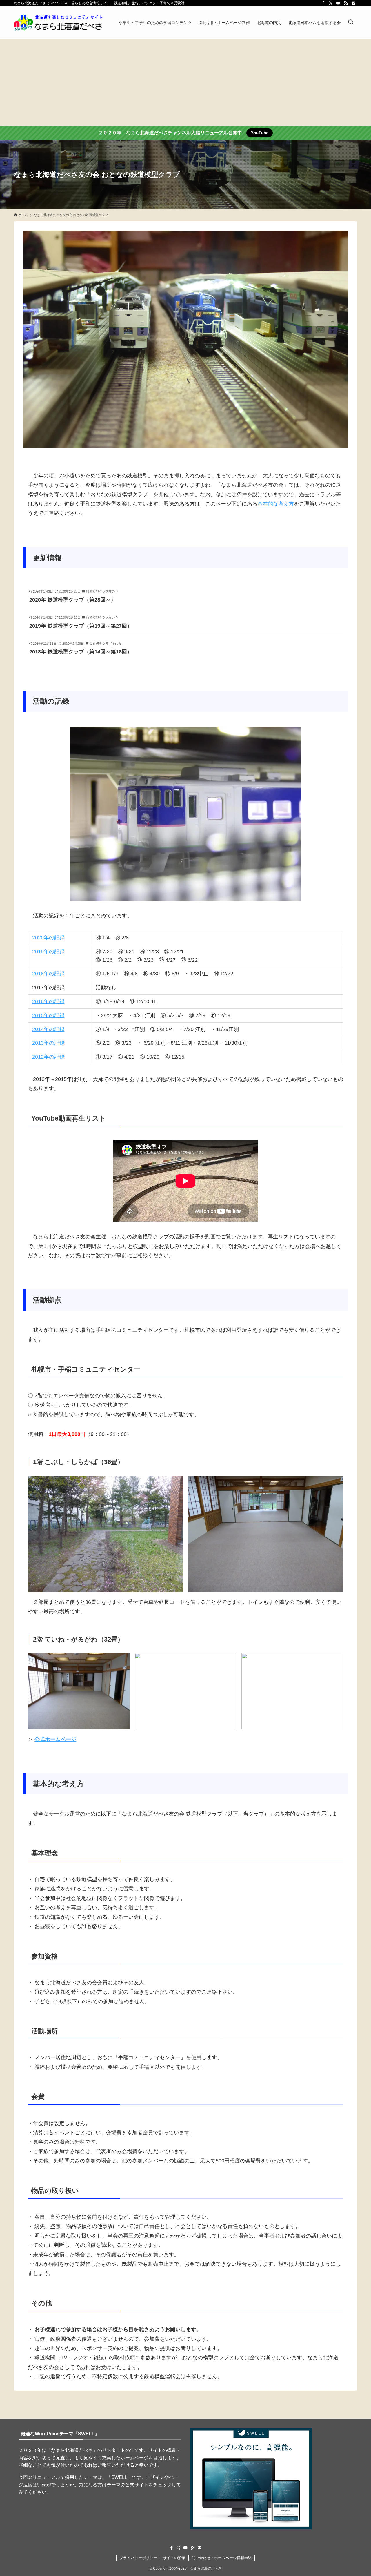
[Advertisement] (185, 83)
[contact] (353, 3)
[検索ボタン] (351, 23)
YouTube (260, 133)
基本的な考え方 (276, 504)
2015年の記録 (48, 1015)
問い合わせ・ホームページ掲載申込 (222, 2558)
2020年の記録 (48, 938)
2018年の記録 (48, 974)
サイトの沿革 (174, 2558)
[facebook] (323, 3)
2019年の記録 (48, 952)
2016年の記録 (48, 1001)
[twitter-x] (331, 3)
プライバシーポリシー (138, 2558)
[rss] (346, 3)
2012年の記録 (48, 1057)
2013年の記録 (48, 1043)
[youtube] (338, 3)
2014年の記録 (48, 1029)
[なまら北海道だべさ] (59, 23)
